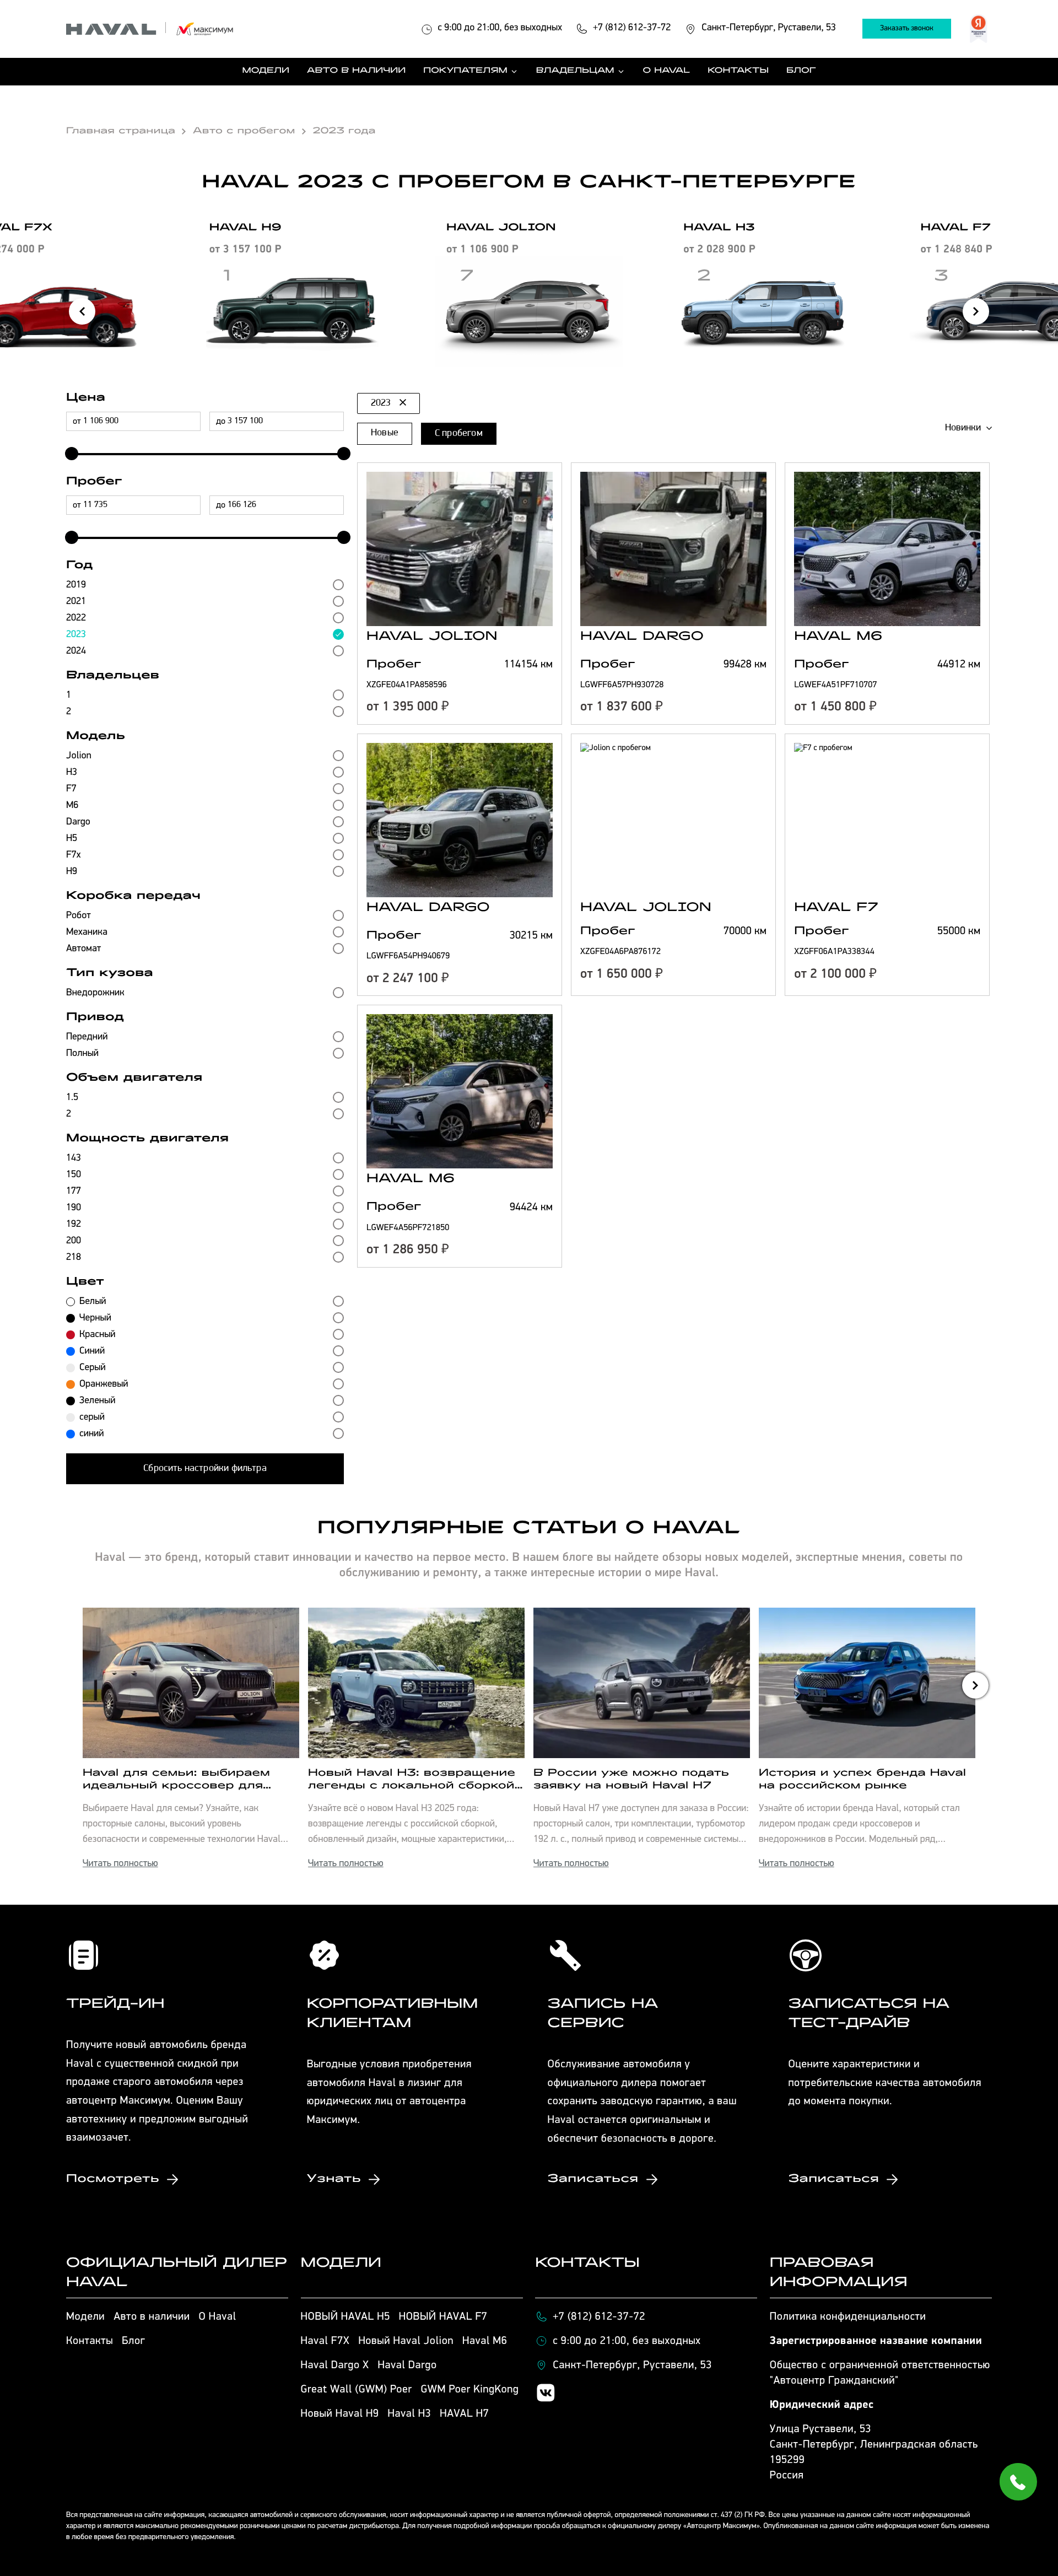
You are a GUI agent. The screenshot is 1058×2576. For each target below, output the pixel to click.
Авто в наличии (356, 72)
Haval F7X (325, 2341)
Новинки (963, 428)
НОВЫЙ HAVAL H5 (346, 2317)
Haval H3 (410, 2414)
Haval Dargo (407, 2365)
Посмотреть (113, 2179)
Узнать (334, 2179)
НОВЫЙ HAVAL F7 (443, 2317)
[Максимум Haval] (150, 29)
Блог (801, 72)
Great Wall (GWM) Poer (357, 2390)
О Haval (667, 72)
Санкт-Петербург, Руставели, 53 (632, 2365)
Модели (266, 72)
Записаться (593, 2179)
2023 (381, 403)
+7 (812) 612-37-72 (599, 2317)
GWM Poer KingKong (470, 2390)
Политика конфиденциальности (848, 2317)
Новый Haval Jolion (406, 2341)
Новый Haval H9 (340, 2414)
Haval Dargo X (335, 2365)
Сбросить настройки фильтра (205, 1469)
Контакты (738, 72)
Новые (385, 433)
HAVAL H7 (464, 2414)
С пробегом (459, 434)
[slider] (69, 454)
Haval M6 (485, 2341)
